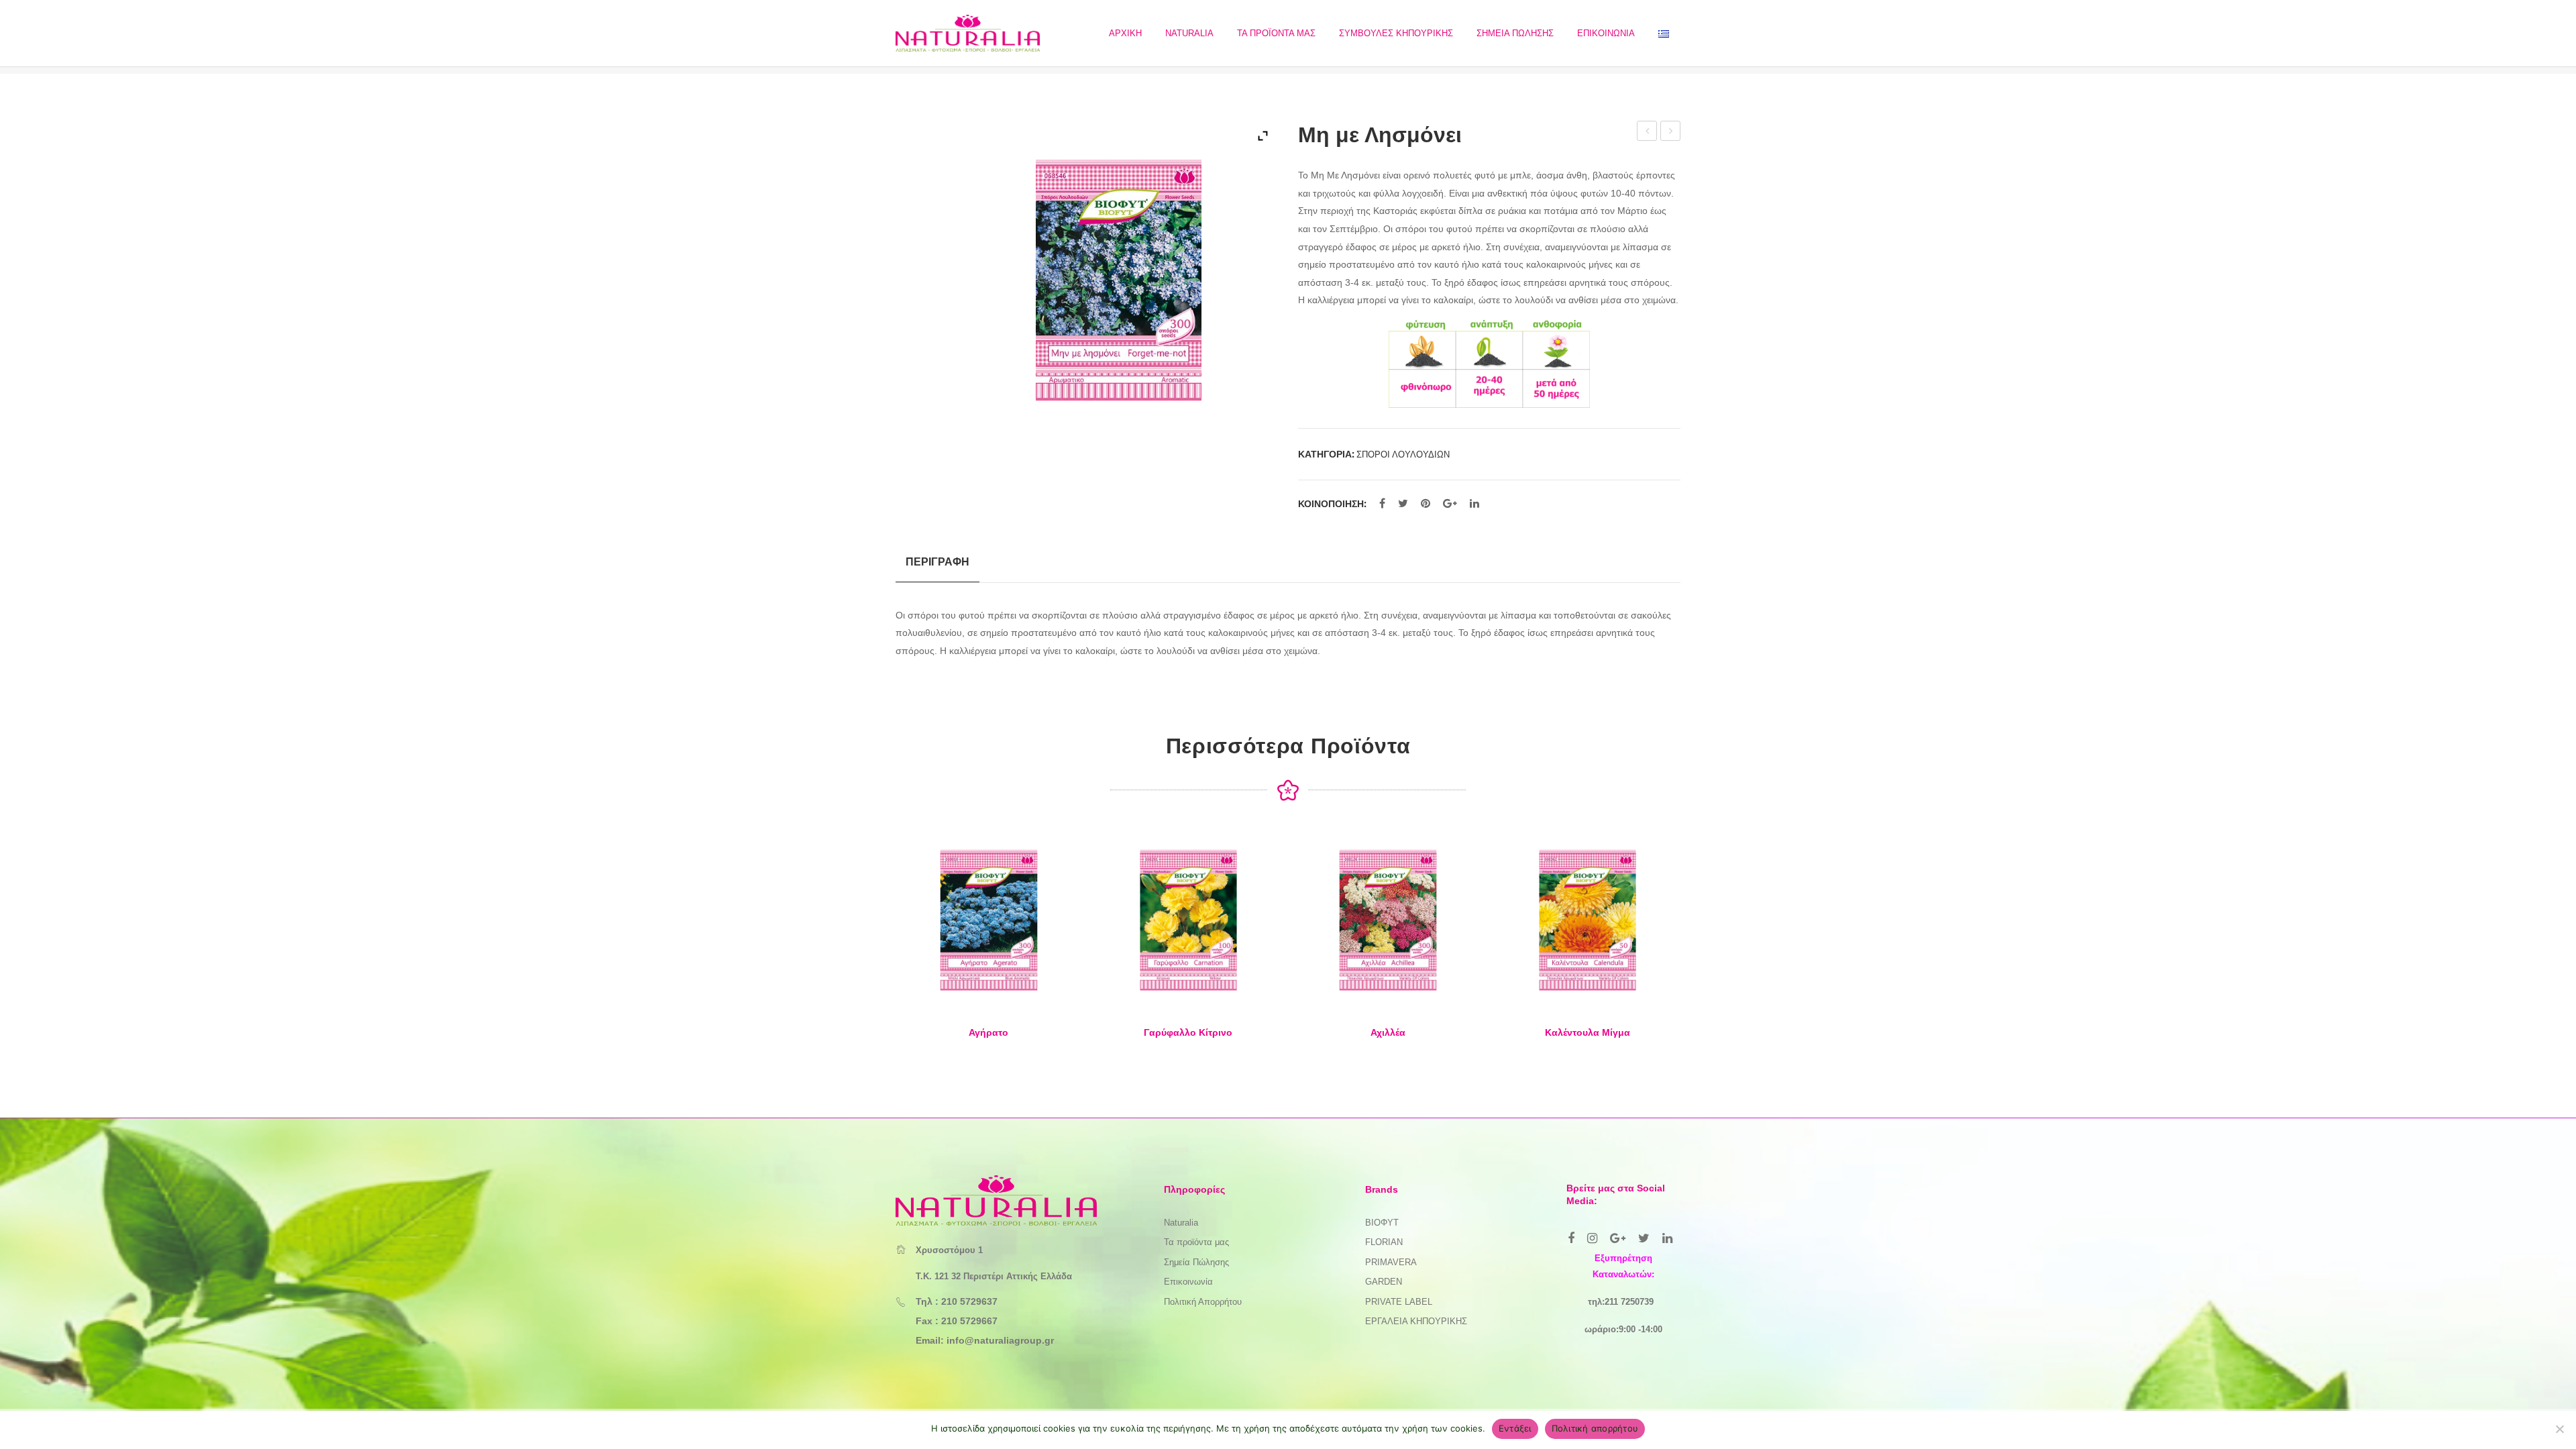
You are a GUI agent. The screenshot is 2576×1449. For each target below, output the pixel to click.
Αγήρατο (988, 1032)
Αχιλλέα (1388, 1032)
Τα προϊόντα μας (1196, 1242)
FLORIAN (1384, 1242)
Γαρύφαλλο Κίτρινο (1188, 1032)
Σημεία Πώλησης (1196, 1262)
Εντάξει (1515, 1428)
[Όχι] (2559, 1429)
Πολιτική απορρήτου (1595, 1428)
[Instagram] (1592, 1238)
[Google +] (1450, 504)
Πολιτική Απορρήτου (1203, 1302)
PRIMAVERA (1391, 1262)
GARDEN (1384, 1282)
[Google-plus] (1618, 1238)
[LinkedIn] (1474, 504)
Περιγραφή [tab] (937, 561)
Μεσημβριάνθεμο (1647, 133)
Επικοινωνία (1188, 1282)
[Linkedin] (1667, 1238)
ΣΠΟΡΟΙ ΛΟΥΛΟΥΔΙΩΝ (1403, 454)
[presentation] (869, 947)
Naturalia (1181, 1223)
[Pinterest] (1426, 504)
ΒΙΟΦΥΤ (1382, 1223)
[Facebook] (1382, 504)
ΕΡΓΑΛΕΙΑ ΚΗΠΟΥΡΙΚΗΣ (1416, 1321)
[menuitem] (1125, 33)
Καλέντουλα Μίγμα (1588, 1032)
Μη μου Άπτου (1671, 133)
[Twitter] (1403, 504)
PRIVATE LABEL (1399, 1302)
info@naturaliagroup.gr (1000, 1340)
